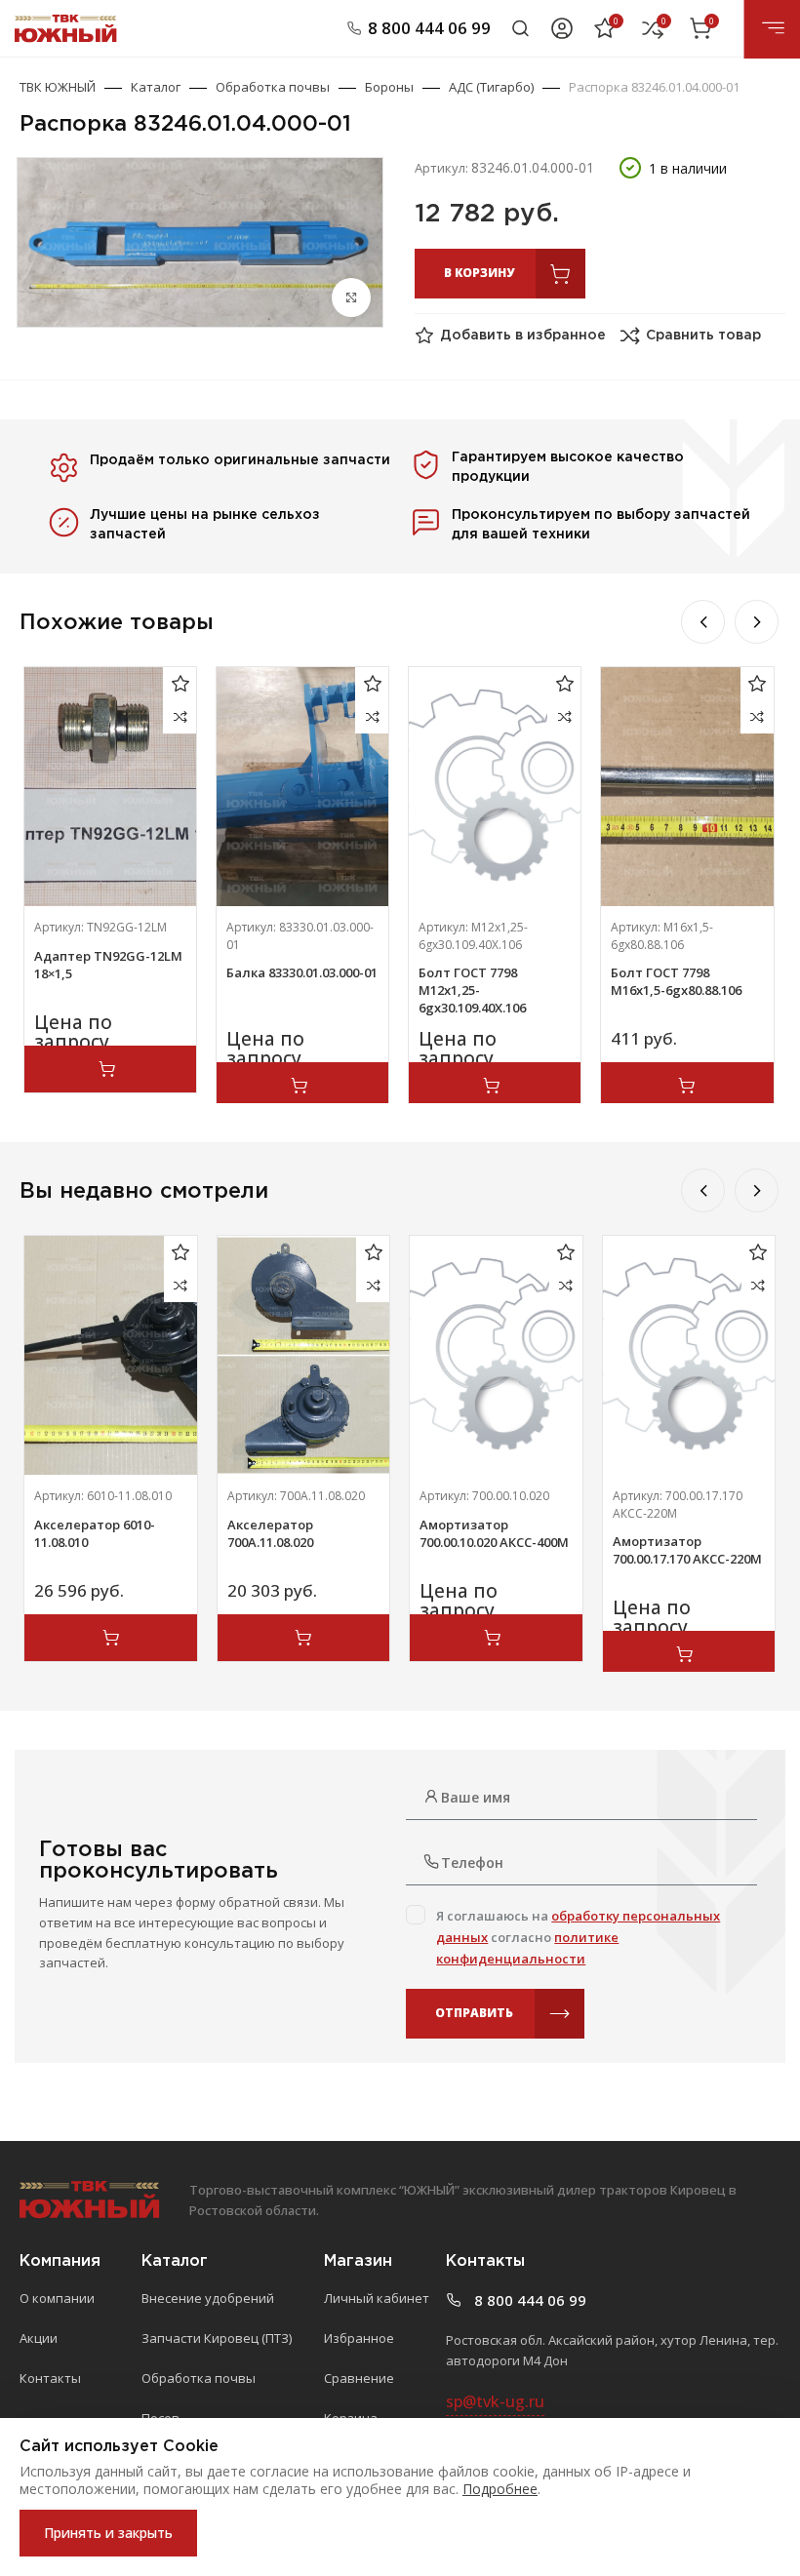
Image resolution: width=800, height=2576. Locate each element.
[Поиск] (520, 28)
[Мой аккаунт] (562, 28)
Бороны (389, 87)
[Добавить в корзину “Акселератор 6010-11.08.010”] (110, 1638)
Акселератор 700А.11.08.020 (270, 1533)
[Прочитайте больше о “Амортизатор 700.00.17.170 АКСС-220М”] (689, 1654)
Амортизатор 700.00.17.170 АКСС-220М (687, 1550)
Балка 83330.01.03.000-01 (302, 972)
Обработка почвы (273, 87)
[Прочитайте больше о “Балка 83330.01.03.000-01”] (302, 1086)
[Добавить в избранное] (180, 683)
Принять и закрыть (108, 2533)
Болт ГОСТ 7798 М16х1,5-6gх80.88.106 (676, 981)
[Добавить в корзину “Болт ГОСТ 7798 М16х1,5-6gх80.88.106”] (687, 1086)
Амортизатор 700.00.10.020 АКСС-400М (494, 1533)
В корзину (479, 273)
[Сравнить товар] (180, 716)
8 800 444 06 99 (429, 28)
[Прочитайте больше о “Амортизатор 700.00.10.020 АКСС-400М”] (496, 1638)
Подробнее (500, 2489)
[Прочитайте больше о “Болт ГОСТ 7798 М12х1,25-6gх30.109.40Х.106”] (495, 1086)
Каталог (156, 87)
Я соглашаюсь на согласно (578, 1937)
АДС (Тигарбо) (491, 87)
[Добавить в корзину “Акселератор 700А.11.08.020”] (303, 1638)
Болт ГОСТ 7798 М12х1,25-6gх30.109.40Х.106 (472, 990)
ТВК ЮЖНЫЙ (58, 87)
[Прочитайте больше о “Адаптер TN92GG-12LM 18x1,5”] (110, 1069)
